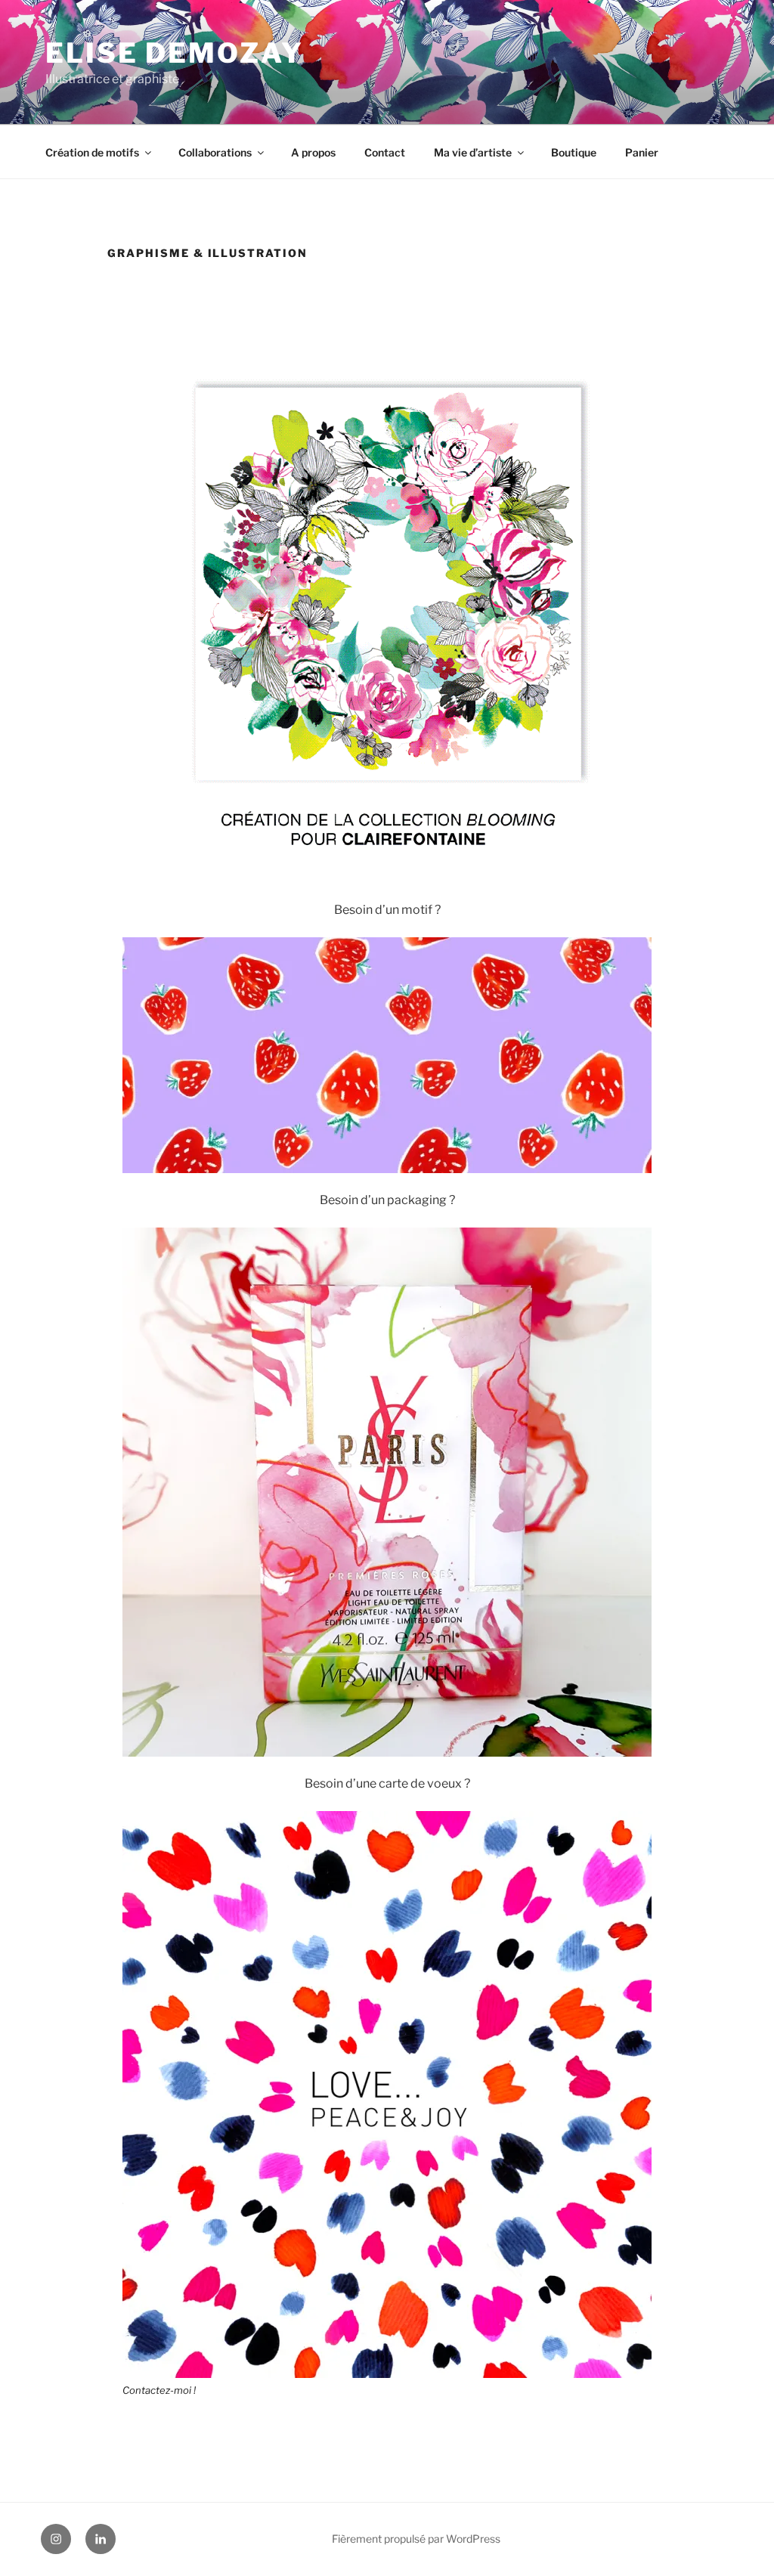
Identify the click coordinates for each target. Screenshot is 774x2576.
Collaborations (215, 152)
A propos (313, 152)
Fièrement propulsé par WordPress (416, 2539)
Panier (642, 152)
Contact (385, 152)
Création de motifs (92, 152)
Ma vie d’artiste (473, 152)
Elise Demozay (174, 53)
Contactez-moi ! (159, 2390)
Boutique (574, 152)
